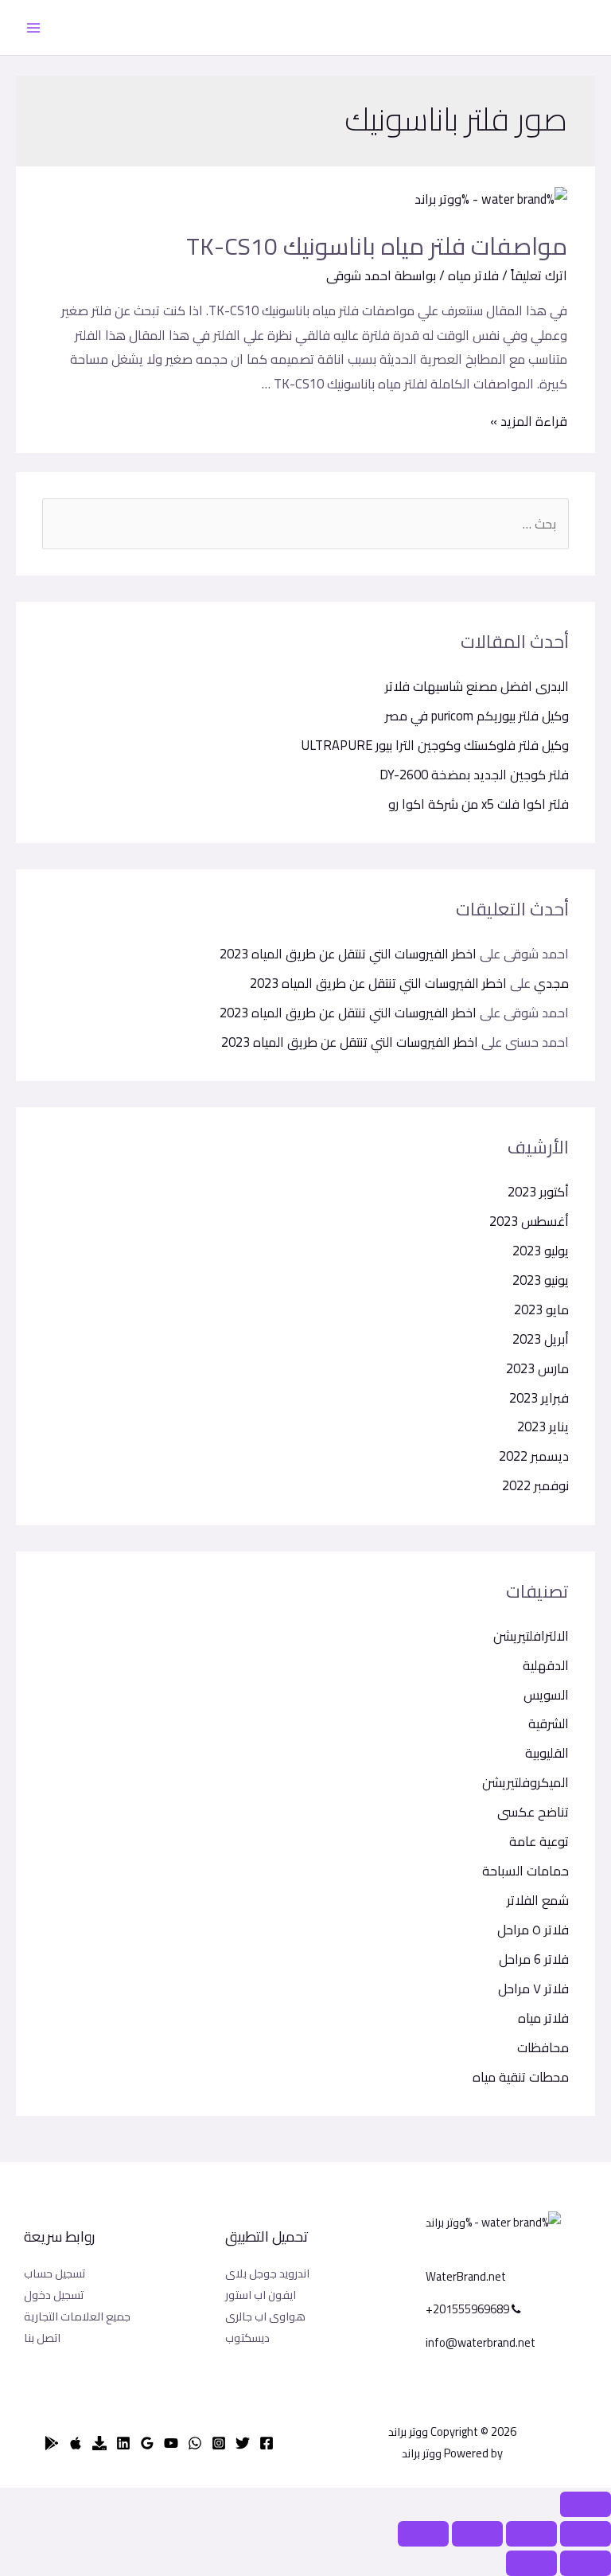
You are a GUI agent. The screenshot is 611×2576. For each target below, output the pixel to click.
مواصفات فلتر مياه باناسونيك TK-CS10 (377, 246)
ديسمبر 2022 (534, 1456)
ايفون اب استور (261, 2295)
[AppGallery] (99, 2443)
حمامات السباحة (525, 1871)
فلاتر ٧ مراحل (533, 1989)
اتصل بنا (42, 2338)
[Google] (147, 2443)
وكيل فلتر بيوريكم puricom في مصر (477, 716)
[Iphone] (76, 2443)
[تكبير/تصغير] (423, 2534)
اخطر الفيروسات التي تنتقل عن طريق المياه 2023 (348, 954)
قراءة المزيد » (529, 421)
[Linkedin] (123, 2443)
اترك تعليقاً (539, 275)
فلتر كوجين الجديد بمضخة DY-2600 (474, 775)
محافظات (543, 2047)
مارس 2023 (537, 1368)
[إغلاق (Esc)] (586, 2534)
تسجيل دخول (54, 2295)
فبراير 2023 (539, 1398)
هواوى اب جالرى (265, 2316)
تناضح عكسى (533, 1812)
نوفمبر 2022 (535, 1485)
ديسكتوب (247, 2338)
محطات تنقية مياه (521, 2077)
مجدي (551, 983)
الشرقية (549, 1723)
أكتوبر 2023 (538, 1192)
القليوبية (547, 1753)
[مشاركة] (531, 2534)
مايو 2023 (541, 1309)
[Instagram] (219, 2443)
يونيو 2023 (541, 1280)
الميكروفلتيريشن (525, 1782)
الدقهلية (546, 1665)
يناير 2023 (543, 1427)
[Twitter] (243, 2443)
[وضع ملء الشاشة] (477, 2534)
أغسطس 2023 (529, 1221)
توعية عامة (539, 1841)
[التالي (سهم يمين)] (531, 2563)
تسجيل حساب (54, 2273)
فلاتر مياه (543, 2018)
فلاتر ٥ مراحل (533, 1930)
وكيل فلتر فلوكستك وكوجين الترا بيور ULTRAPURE (435, 745)
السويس (546, 1695)
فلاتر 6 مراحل (534, 1959)
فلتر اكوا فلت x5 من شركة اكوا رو (479, 804)
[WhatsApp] (195, 2443)
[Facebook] (267, 2443)
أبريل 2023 (541, 1339)
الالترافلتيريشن (531, 1636)
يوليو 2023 (541, 1251)
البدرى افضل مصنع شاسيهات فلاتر (477, 686)
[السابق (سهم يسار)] (586, 2563)
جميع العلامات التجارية (77, 2316)
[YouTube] (171, 2443)
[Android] (52, 2443)
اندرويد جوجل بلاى (267, 2273)
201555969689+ (469, 2309)
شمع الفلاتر (538, 1900)
